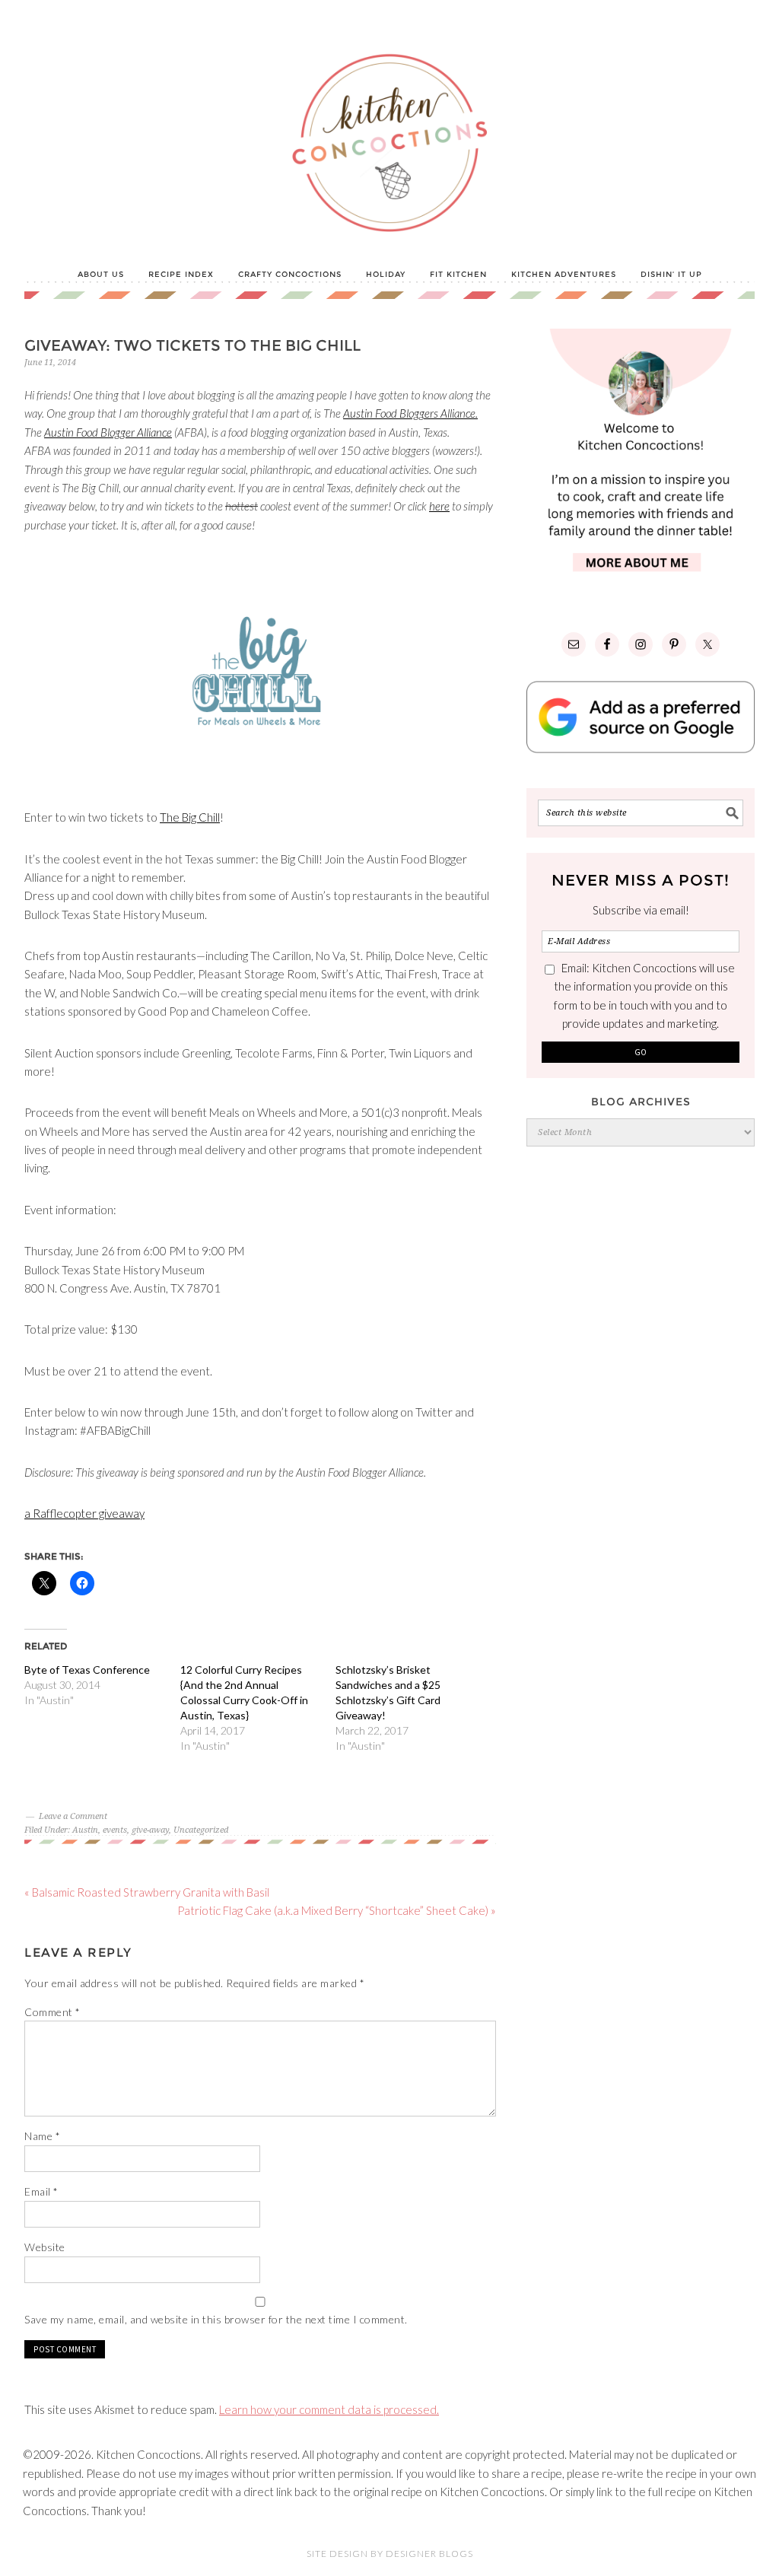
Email (41, 2191)
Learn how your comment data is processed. (329, 2409)
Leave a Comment (73, 1816)
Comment (52, 2012)
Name (42, 2136)
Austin (85, 1830)
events (115, 1830)
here (439, 506)
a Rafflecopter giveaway (84, 1513)
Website (45, 2247)
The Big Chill (190, 817)
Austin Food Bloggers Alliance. (410, 413)
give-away (150, 1830)
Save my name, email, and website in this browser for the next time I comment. (216, 2319)
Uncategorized (201, 1830)
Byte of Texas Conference (87, 1670)
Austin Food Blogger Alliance (108, 432)
